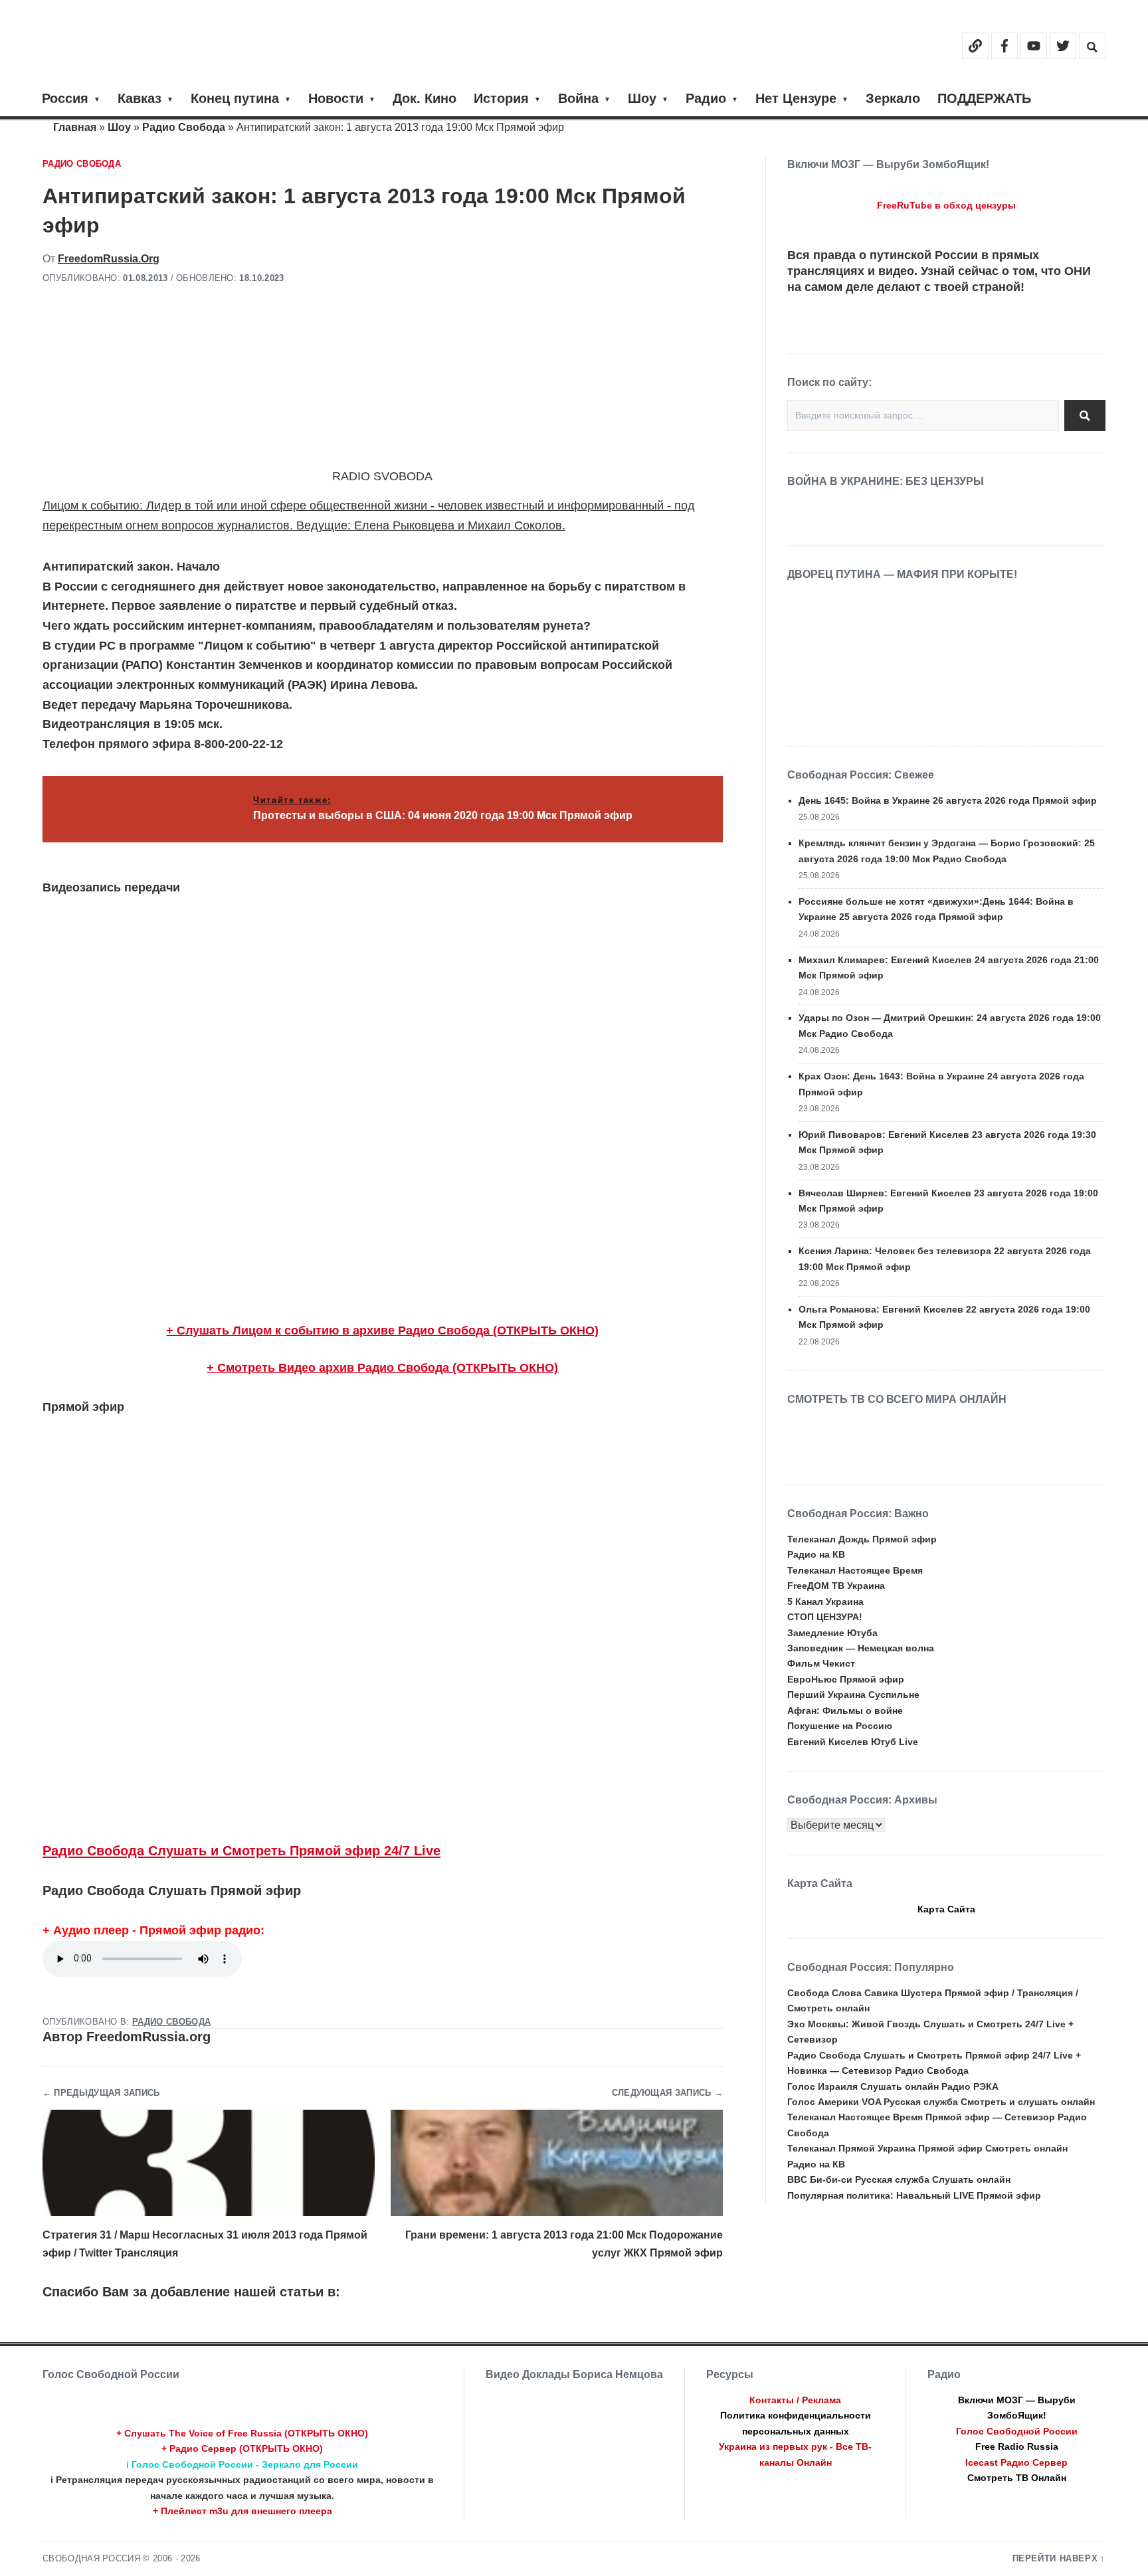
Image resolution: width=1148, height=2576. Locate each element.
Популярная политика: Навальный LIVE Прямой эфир (914, 2195)
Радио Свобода (184, 127)
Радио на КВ (816, 1554)
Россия (65, 98)
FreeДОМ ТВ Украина (836, 1586)
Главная (75, 127)
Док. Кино (425, 98)
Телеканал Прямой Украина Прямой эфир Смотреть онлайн (927, 2148)
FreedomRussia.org (109, 259)
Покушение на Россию (840, 1726)
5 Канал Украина (825, 1602)
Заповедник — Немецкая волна (861, 1648)
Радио (706, 98)
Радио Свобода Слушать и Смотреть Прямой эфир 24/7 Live (241, 1851)
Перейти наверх (1055, 2559)
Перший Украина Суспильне (853, 1695)
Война (578, 98)
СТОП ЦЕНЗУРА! (825, 1617)
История (501, 98)
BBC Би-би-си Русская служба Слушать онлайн (899, 2179)
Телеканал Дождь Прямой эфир (862, 1539)
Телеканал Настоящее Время (855, 1570)
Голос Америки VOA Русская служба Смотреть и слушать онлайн (941, 2102)
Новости (336, 98)
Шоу (642, 98)
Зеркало (893, 98)
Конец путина (235, 98)
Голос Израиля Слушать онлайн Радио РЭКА (893, 2086)
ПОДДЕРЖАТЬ (984, 98)
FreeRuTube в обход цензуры (946, 205)
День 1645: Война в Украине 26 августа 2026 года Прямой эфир (948, 800)
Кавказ (140, 98)
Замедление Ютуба (832, 1633)
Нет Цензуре (796, 98)
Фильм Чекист (821, 1663)
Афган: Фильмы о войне (845, 1710)
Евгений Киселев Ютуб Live (853, 1742)
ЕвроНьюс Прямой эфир (846, 1679)
